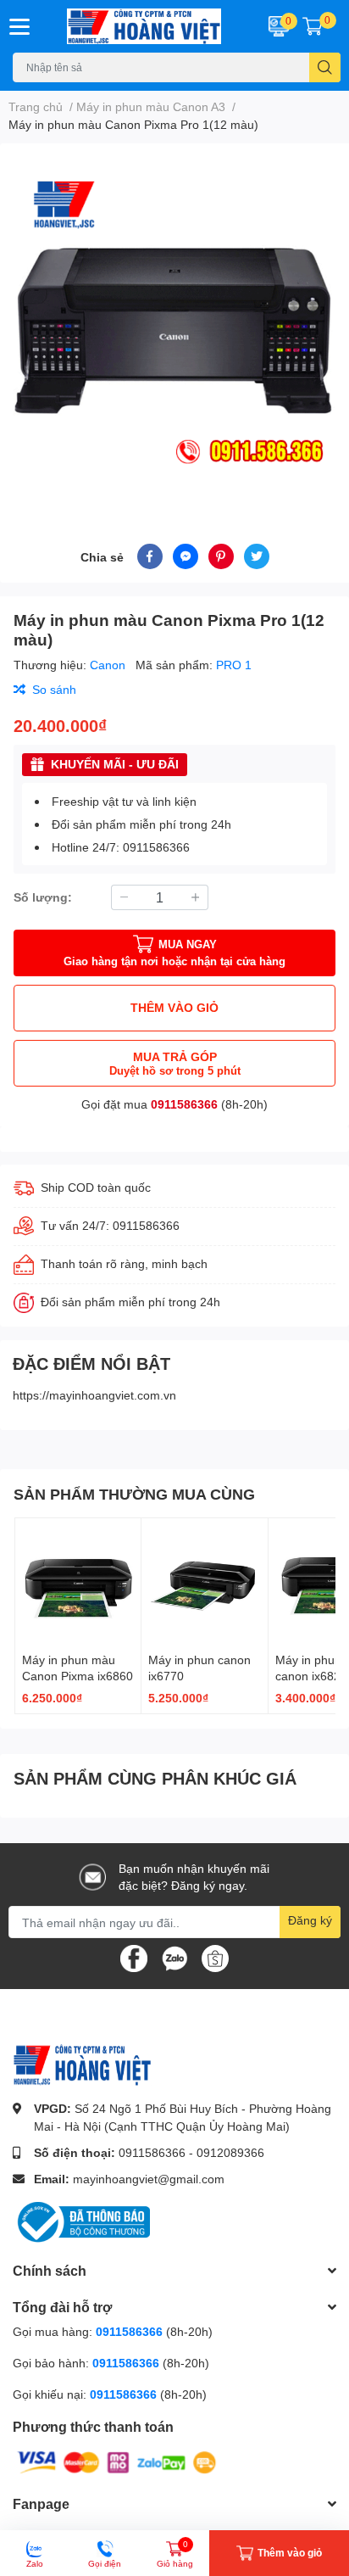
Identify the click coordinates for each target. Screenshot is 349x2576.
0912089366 (230, 2152)
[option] (174, 323)
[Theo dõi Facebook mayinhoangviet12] (134, 1957)
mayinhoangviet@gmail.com (149, 2179)
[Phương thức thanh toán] (117, 2461)
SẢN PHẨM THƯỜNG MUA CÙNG (134, 1494)
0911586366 (184, 1104)
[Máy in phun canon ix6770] (204, 1581)
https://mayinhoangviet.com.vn (94, 1395)
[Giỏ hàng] (313, 26)
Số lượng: (43, 897)
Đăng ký (310, 1920)
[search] (325, 67)
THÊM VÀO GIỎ (174, 1007)
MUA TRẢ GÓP (175, 1063)
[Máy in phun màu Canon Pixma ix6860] (78, 1581)
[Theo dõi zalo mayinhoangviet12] (174, 1957)
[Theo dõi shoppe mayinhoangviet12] (215, 1959)
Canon (109, 665)
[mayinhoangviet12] (146, 26)
